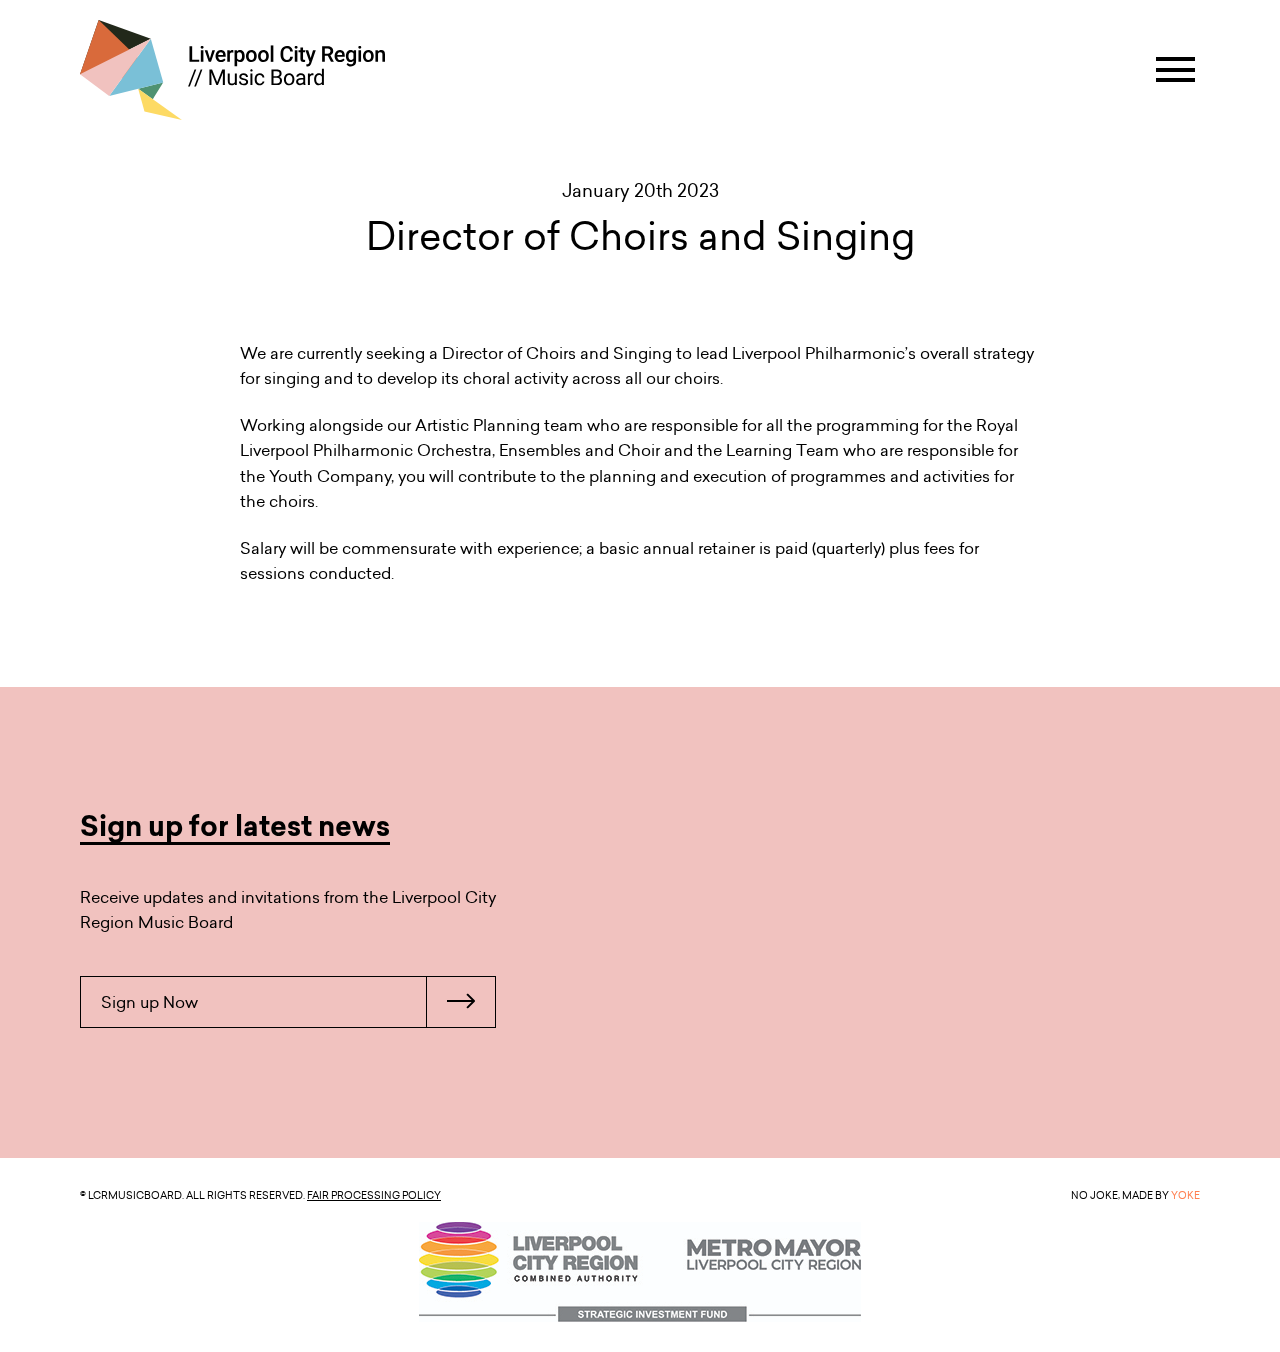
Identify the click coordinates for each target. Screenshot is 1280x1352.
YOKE (1185, 1195)
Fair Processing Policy (374, 1195)
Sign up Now (149, 1002)
